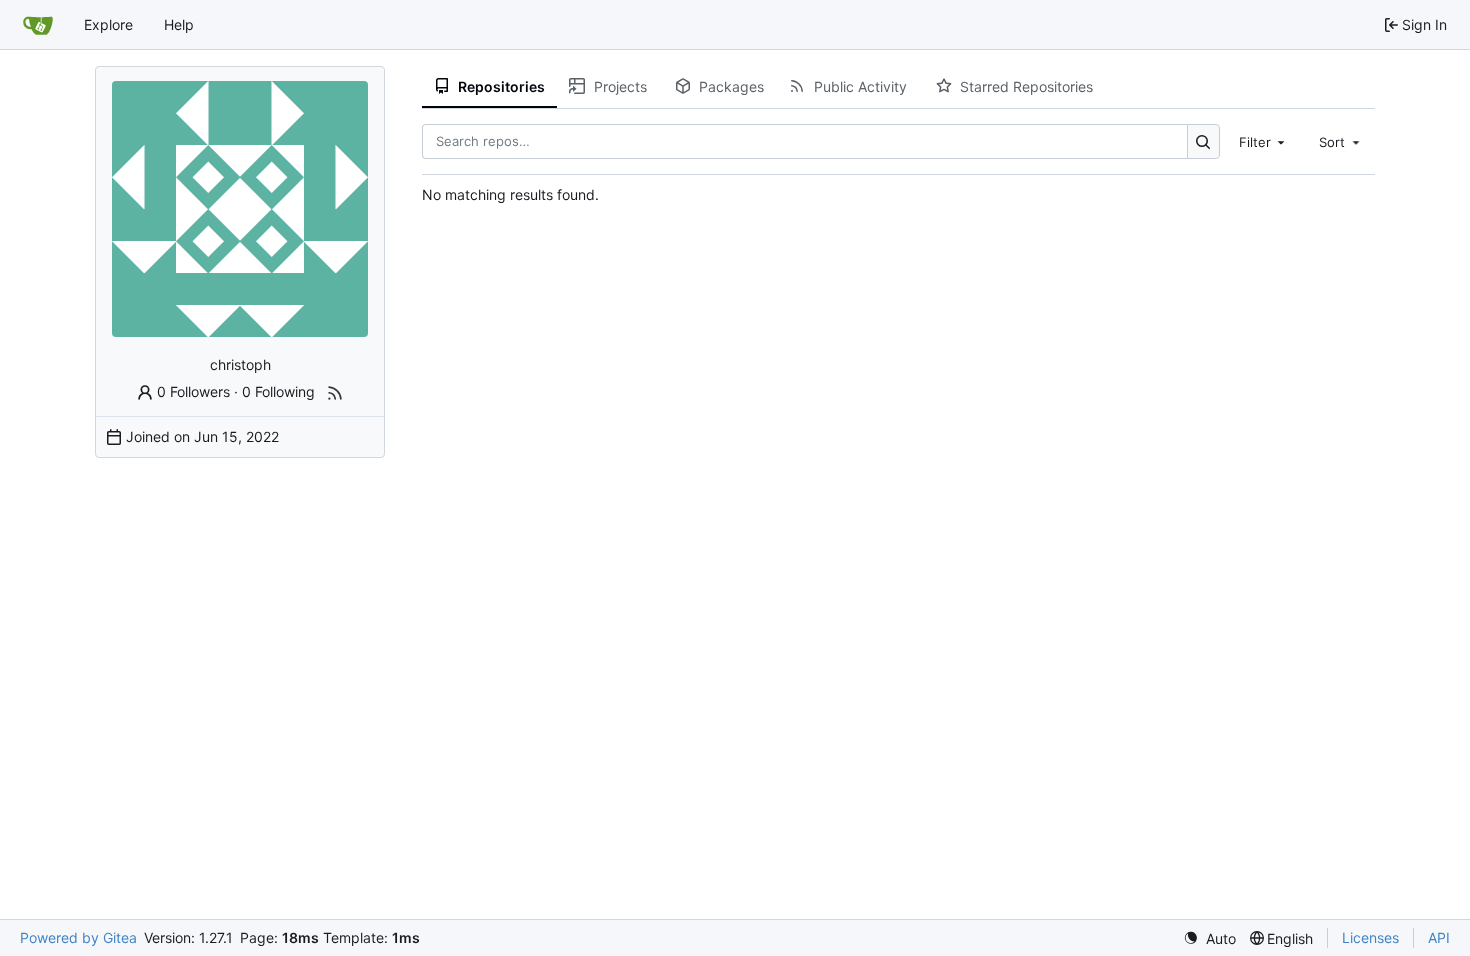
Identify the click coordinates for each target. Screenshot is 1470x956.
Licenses (1370, 937)
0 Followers (193, 391)
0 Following (278, 391)
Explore (108, 24)
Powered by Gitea (78, 937)
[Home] (38, 25)
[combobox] (1264, 141)
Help (179, 24)
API (1439, 937)
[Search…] (1203, 141)
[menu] (1209, 938)
